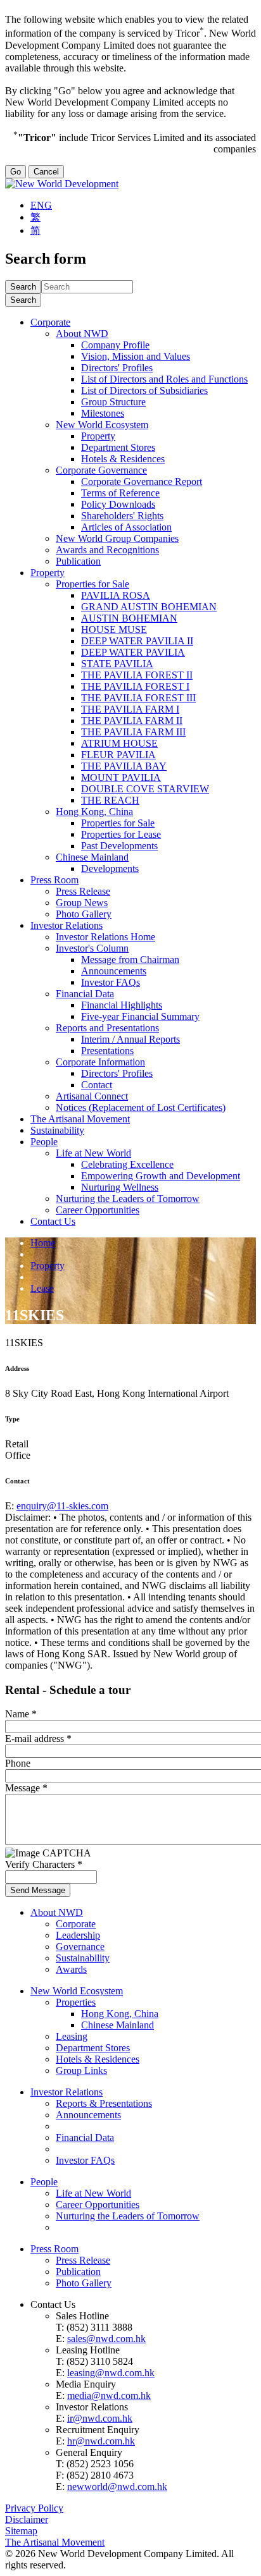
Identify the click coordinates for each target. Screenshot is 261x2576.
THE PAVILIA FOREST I (135, 686)
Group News (82, 903)
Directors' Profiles (117, 368)
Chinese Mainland (92, 857)
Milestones (103, 413)
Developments (110, 868)
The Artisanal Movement (80, 1119)
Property (98, 436)
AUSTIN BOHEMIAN (129, 618)
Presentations (107, 1051)
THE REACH (110, 800)
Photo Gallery (84, 914)
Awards (71, 1969)
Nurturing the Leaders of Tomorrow (128, 1199)
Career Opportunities (98, 1210)
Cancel (46, 172)
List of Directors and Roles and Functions (164, 379)
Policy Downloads (118, 504)
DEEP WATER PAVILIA (133, 652)
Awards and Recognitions (107, 550)
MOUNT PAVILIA (121, 777)
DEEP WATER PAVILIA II (137, 641)
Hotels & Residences (123, 459)
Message (26, 1788)
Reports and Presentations (107, 1028)
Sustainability (57, 1130)
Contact (97, 1085)
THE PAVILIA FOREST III (138, 698)
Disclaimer (27, 2519)
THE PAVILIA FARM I (130, 709)
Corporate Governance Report (142, 481)
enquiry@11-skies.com (62, 1506)
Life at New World (93, 1153)
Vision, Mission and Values (136, 356)
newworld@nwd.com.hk (117, 2487)
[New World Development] (62, 184)
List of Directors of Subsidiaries (144, 390)
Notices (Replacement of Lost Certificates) (141, 1107)
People (44, 1142)
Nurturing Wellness (120, 1187)
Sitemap (21, 2531)
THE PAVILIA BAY (124, 766)
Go (16, 172)
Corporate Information (100, 1062)
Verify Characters (44, 1864)
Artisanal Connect (92, 1096)
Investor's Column (92, 948)
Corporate (50, 322)
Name (21, 1714)
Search (23, 300)
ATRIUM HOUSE (119, 743)
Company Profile (115, 345)
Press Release (83, 891)
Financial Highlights (122, 1005)
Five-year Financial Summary (140, 1016)
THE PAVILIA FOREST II (137, 675)
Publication (78, 561)
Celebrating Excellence (127, 1164)
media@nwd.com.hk (109, 2395)
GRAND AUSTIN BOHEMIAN (149, 607)
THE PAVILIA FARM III (133, 732)
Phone (18, 1763)
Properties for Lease (121, 834)
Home (43, 1243)
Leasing (72, 2036)
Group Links (81, 2070)
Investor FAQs (111, 982)
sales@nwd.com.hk (106, 2339)
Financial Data (85, 994)
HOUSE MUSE (114, 629)
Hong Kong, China (94, 812)
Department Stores (118, 447)
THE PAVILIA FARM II (132, 721)
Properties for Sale (92, 584)
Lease (42, 1288)
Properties (76, 2002)
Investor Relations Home (105, 937)
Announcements (114, 971)
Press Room (54, 880)
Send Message (38, 1890)
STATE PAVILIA (117, 664)
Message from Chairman (130, 960)
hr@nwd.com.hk (101, 2441)
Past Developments (119, 846)
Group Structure (113, 402)
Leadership (78, 1935)
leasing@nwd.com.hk (111, 2373)
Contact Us (53, 1221)
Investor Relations (67, 925)
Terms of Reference (120, 493)
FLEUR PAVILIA (118, 755)
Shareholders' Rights (122, 516)
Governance (80, 1947)
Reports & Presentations (104, 2103)
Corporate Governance (101, 470)
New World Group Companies (117, 538)
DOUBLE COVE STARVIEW (145, 789)
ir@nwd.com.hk (100, 2418)
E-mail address (38, 1739)
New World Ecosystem (102, 425)
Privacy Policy (34, 2508)
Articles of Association (126, 527)
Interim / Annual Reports (130, 1039)
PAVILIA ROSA (116, 595)
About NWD (82, 334)
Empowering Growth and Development (161, 1176)
